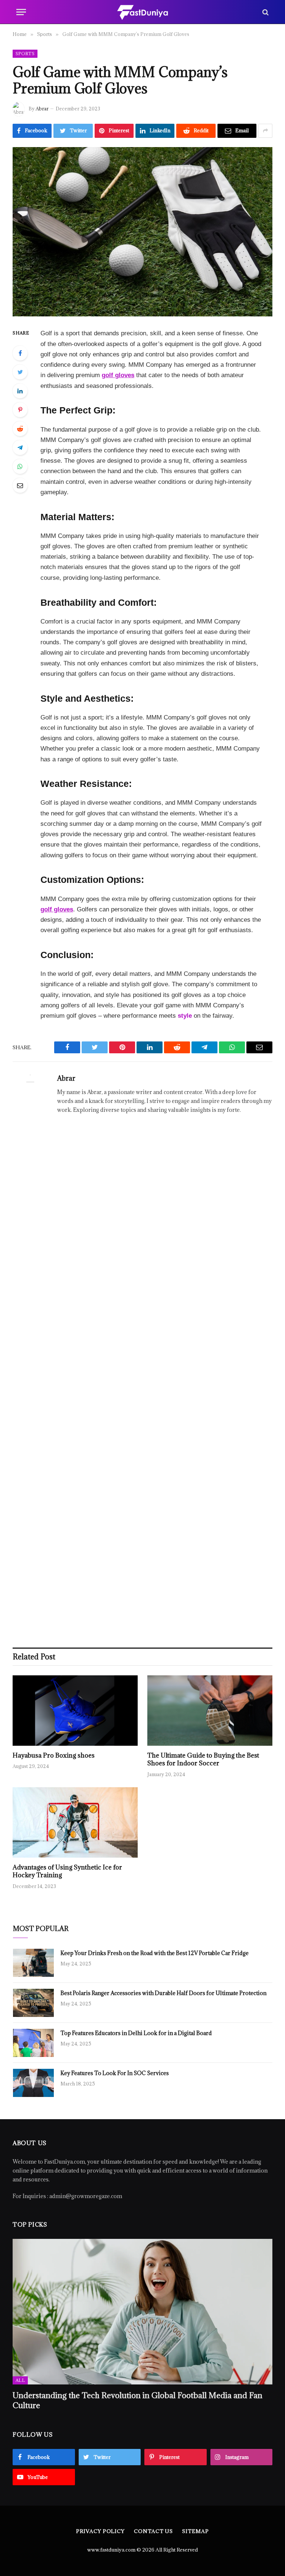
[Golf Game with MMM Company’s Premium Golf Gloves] (142, 232)
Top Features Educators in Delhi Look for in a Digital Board (136, 2033)
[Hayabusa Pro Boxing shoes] (75, 1711)
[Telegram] (20, 448)
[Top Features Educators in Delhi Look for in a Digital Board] (33, 2043)
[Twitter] (20, 372)
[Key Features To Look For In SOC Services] (33, 2083)
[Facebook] (20, 353)
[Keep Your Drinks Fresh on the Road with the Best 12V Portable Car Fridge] (33, 1963)
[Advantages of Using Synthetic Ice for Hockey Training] (75, 1822)
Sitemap (195, 2531)
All (20, 2380)
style (185, 1016)
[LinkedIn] (20, 391)
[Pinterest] (20, 410)
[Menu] (21, 12)
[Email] (20, 485)
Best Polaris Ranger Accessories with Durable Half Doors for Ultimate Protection (163, 1993)
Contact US (153, 2531)
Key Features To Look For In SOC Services (115, 2073)
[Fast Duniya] (143, 12)
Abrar (42, 109)
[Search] (265, 12)
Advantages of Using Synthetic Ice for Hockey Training (67, 1872)
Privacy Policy (100, 2531)
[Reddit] (20, 429)
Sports (25, 54)
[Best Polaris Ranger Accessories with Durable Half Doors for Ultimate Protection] (33, 2003)
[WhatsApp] (20, 466)
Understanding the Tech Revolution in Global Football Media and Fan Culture (137, 2400)
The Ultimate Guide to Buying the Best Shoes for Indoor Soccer (203, 1760)
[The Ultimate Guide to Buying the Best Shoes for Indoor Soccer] (210, 1711)
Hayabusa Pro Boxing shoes (54, 1756)
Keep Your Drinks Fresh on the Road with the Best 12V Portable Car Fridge (155, 1953)
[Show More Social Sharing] (265, 131)
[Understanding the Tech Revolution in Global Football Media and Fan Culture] (142, 2312)
